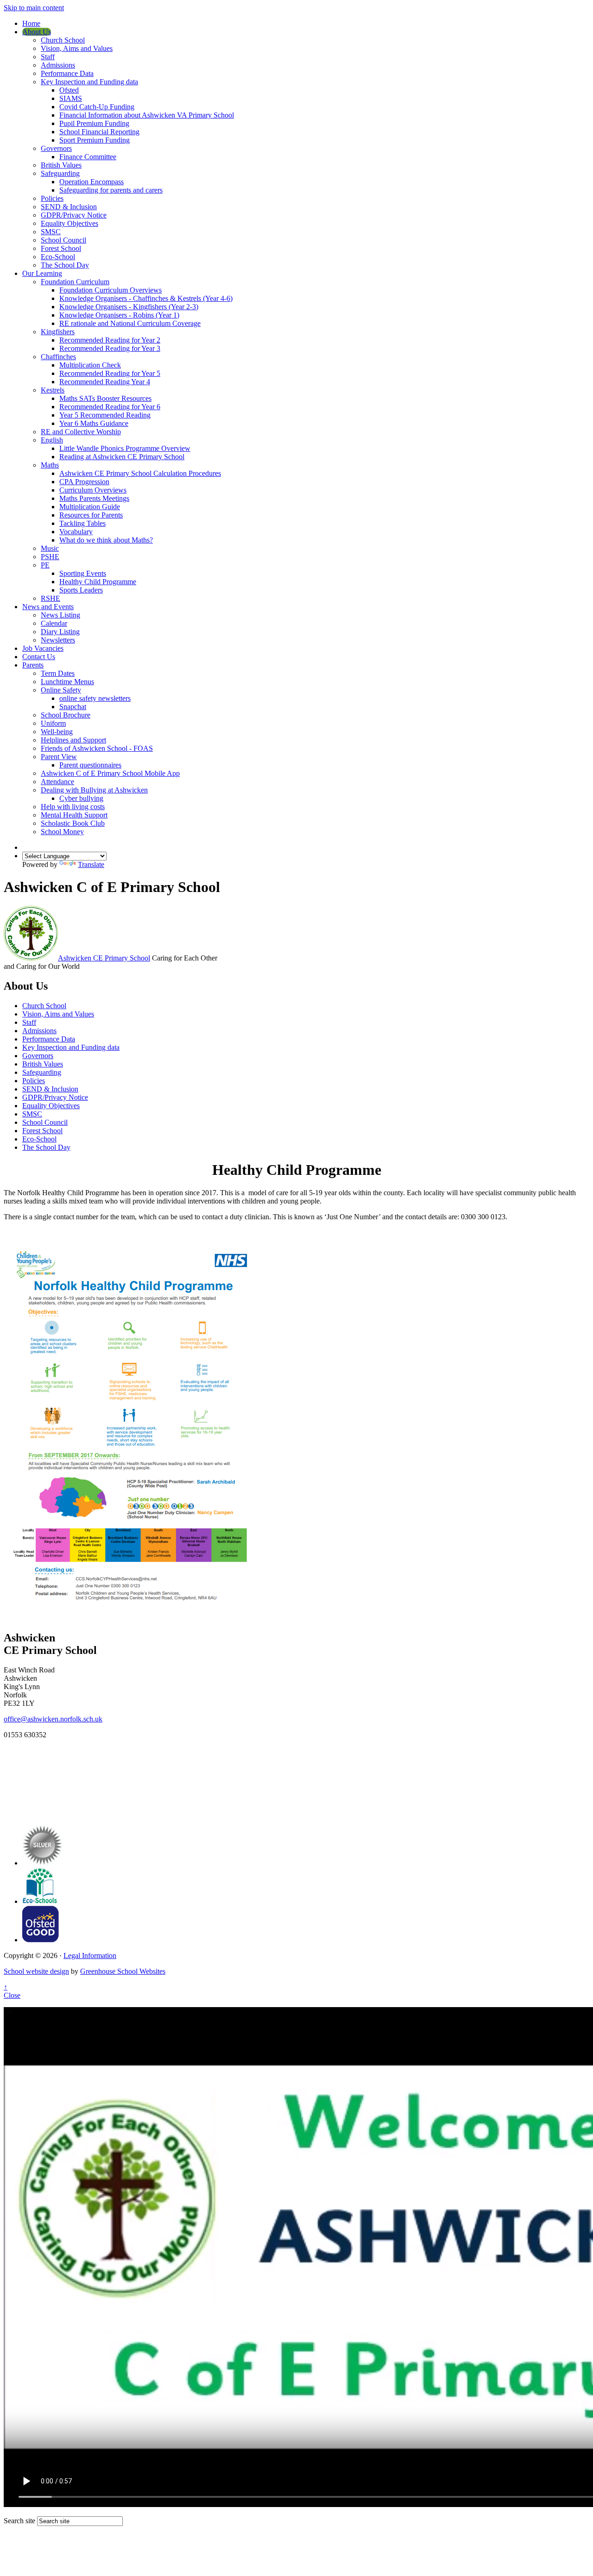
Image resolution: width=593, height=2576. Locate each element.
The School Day (65, 265)
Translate (91, 864)
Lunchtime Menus (67, 682)
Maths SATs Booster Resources (105, 398)
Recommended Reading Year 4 (105, 382)
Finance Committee (88, 157)
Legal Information (90, 1955)
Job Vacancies (43, 648)
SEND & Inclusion (69, 207)
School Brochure (66, 715)
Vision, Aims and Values (77, 48)
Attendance (57, 782)
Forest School (61, 248)
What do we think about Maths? (106, 540)
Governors (56, 148)
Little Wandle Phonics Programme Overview (125, 448)
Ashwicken (104, 958)
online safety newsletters (95, 698)
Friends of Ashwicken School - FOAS (97, 748)
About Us (37, 32)
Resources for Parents (91, 515)
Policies (52, 198)
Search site (19, 2521)
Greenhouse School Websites (123, 1971)
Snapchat (73, 707)
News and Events (48, 607)
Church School (63, 40)
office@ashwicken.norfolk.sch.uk (53, 1719)
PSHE (50, 557)
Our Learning (42, 273)
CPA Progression (84, 482)
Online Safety (61, 690)
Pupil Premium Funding (94, 123)
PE (45, 565)
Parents (33, 665)
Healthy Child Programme (98, 582)
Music (50, 548)
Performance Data (67, 73)
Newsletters (58, 640)
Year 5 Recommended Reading (105, 415)
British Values (61, 165)
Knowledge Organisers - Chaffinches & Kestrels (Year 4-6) (146, 298)
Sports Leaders (81, 590)
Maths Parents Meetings (94, 498)
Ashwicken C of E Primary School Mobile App (110, 773)
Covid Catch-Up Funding (97, 107)
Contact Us (39, 657)
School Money (62, 832)
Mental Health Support (74, 815)
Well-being (57, 732)
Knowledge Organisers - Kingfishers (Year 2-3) (129, 307)
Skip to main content (34, 8)
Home (31, 23)
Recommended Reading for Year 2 (110, 340)
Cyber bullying (81, 798)
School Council (63, 240)
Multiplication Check (90, 365)
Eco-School (58, 257)
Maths (50, 465)
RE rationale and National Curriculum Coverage (130, 323)
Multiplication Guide (90, 507)
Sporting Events (83, 573)
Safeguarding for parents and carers (111, 190)
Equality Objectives (69, 223)
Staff (48, 57)
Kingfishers (58, 332)
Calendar (54, 623)
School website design (36, 1971)
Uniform (53, 723)
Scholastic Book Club (73, 823)
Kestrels (53, 390)
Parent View (59, 757)
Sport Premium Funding (95, 140)
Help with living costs (73, 807)
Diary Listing (60, 632)
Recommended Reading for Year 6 (110, 407)
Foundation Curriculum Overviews (110, 290)
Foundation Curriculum (75, 282)
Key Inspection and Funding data (89, 82)
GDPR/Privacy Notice (74, 215)
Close (12, 1995)
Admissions (58, 65)
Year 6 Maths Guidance (94, 423)
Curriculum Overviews (93, 490)
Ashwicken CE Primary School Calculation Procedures (140, 473)
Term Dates (58, 673)
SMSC (51, 232)
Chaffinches (58, 357)
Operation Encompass (91, 182)
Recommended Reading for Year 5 (110, 373)
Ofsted (69, 90)
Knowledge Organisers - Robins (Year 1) (119, 315)
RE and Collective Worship (81, 432)
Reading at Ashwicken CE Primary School (122, 457)
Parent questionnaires (90, 765)
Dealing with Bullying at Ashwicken (94, 790)
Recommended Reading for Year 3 (110, 348)
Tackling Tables (82, 523)
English (52, 440)
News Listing (60, 615)
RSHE (50, 598)
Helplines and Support (73, 740)
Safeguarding (60, 173)
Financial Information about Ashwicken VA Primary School (147, 115)
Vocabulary (76, 532)
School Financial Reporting (99, 132)
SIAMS (71, 98)
